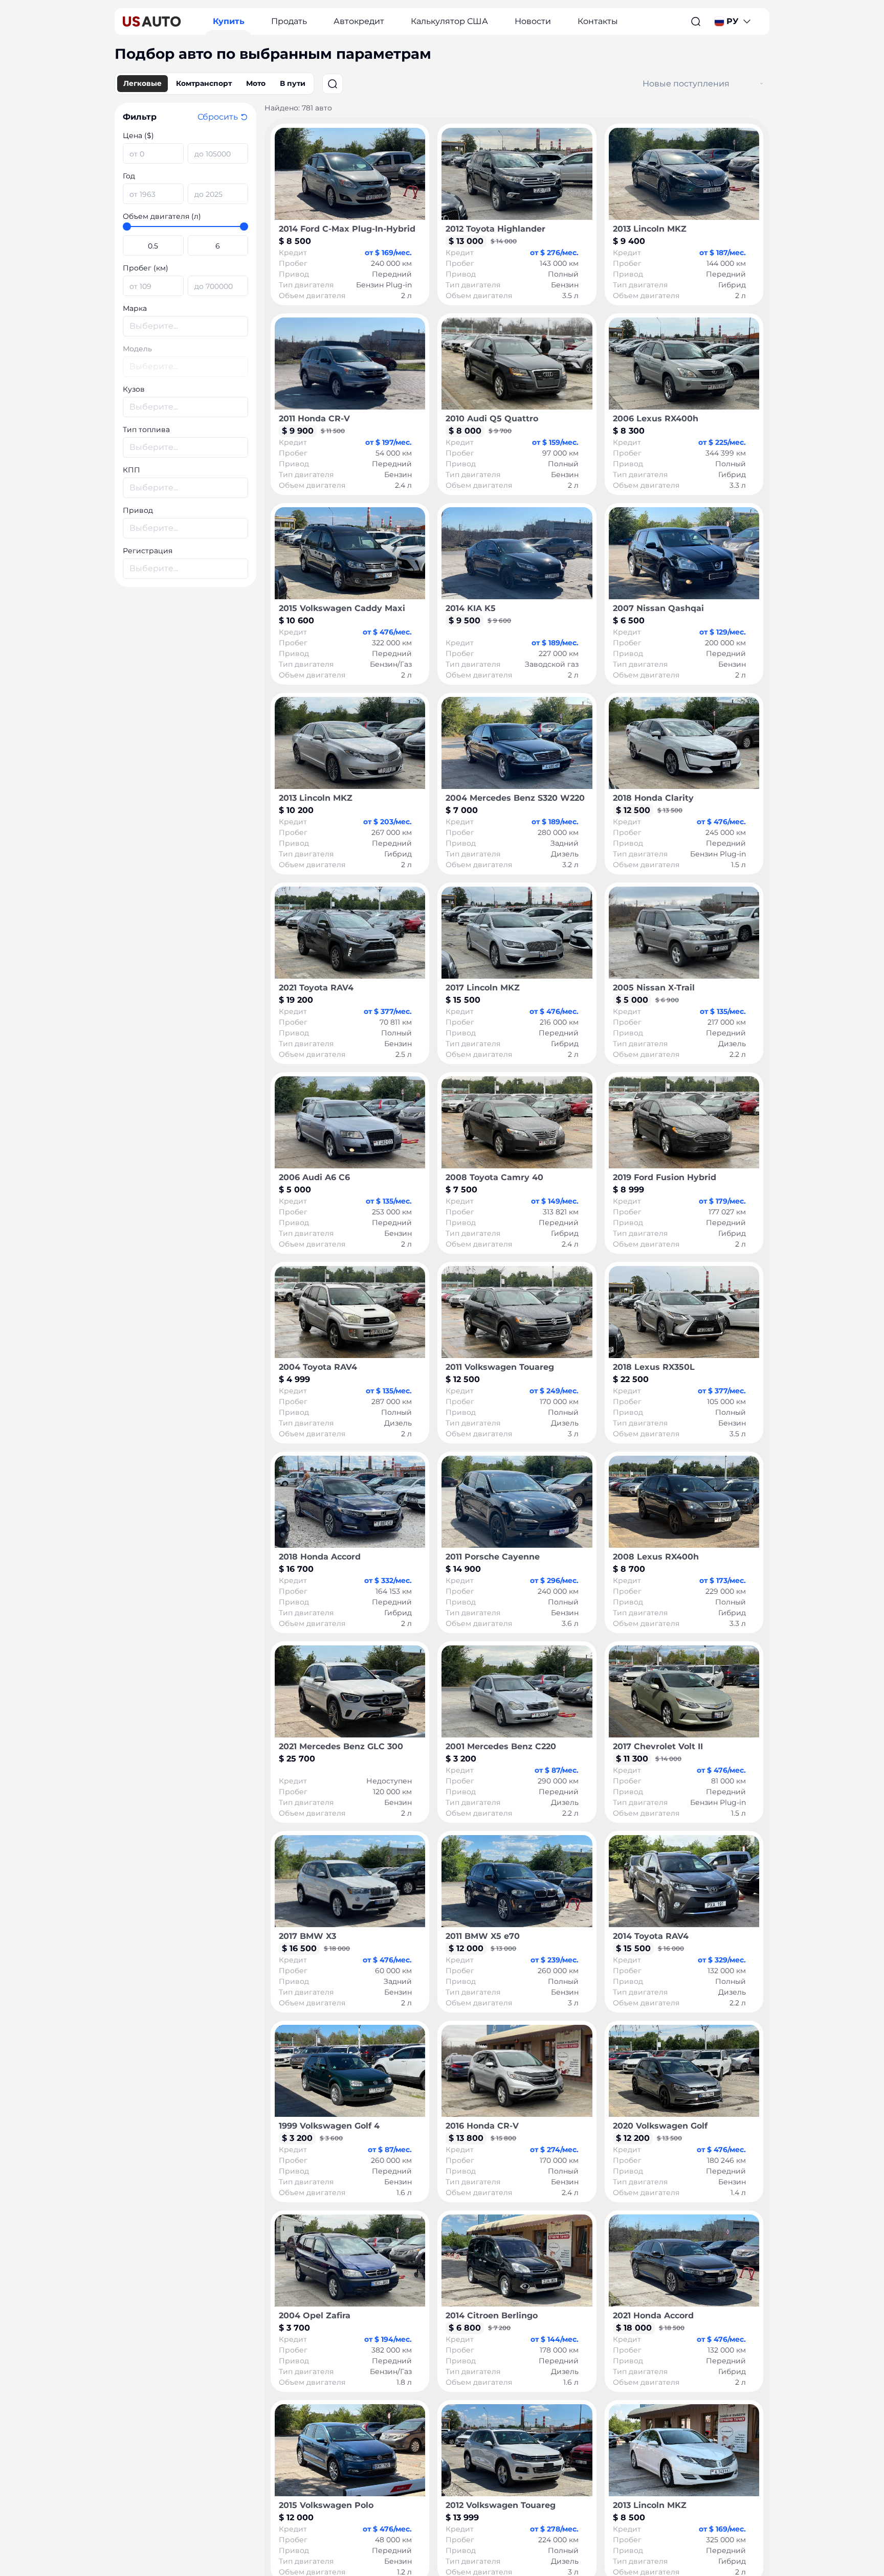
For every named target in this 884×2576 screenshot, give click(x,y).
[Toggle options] (761, 84)
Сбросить (218, 117)
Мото (256, 83)
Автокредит (359, 21)
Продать (289, 21)
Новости (533, 21)
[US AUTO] (152, 21)
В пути (293, 83)
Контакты (598, 21)
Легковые (142, 83)
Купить (229, 21)
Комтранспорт (204, 83)
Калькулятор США (449, 21)
